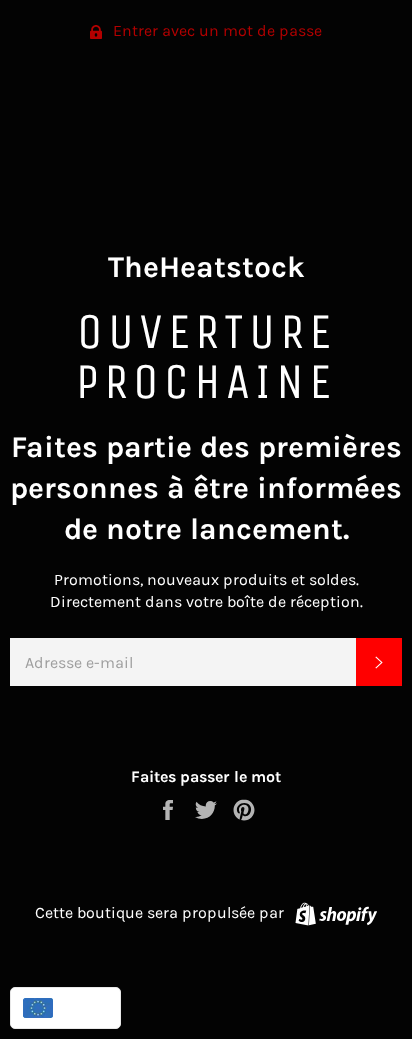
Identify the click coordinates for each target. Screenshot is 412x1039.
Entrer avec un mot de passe (215, 30)
